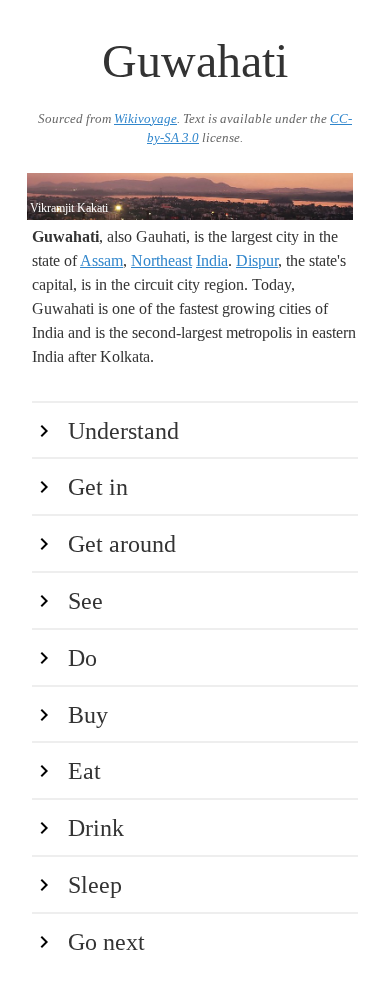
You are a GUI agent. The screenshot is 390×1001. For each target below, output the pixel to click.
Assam (101, 260)
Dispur (257, 260)
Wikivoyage (145, 119)
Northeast (161, 260)
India (212, 260)
